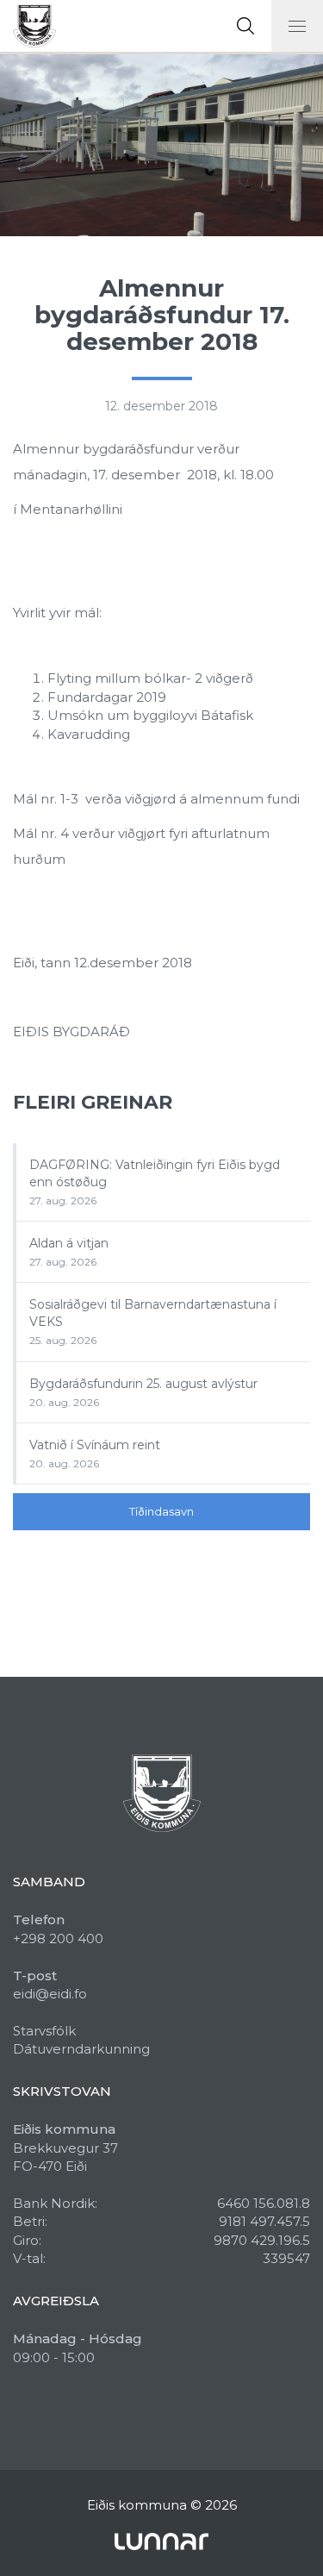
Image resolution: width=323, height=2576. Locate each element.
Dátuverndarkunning (81, 2049)
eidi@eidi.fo (50, 1994)
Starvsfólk (44, 2031)
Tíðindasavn (161, 1511)
